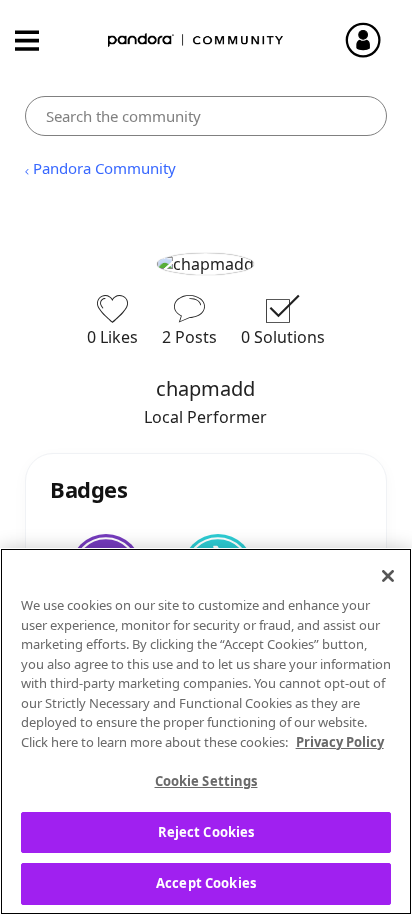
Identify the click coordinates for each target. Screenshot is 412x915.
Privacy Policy (340, 742)
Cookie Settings (206, 781)
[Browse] (37, 40)
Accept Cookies (206, 883)
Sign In (372, 40)
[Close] (388, 576)
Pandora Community (196, 40)
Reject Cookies (206, 832)
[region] (206, 731)
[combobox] (205, 116)
